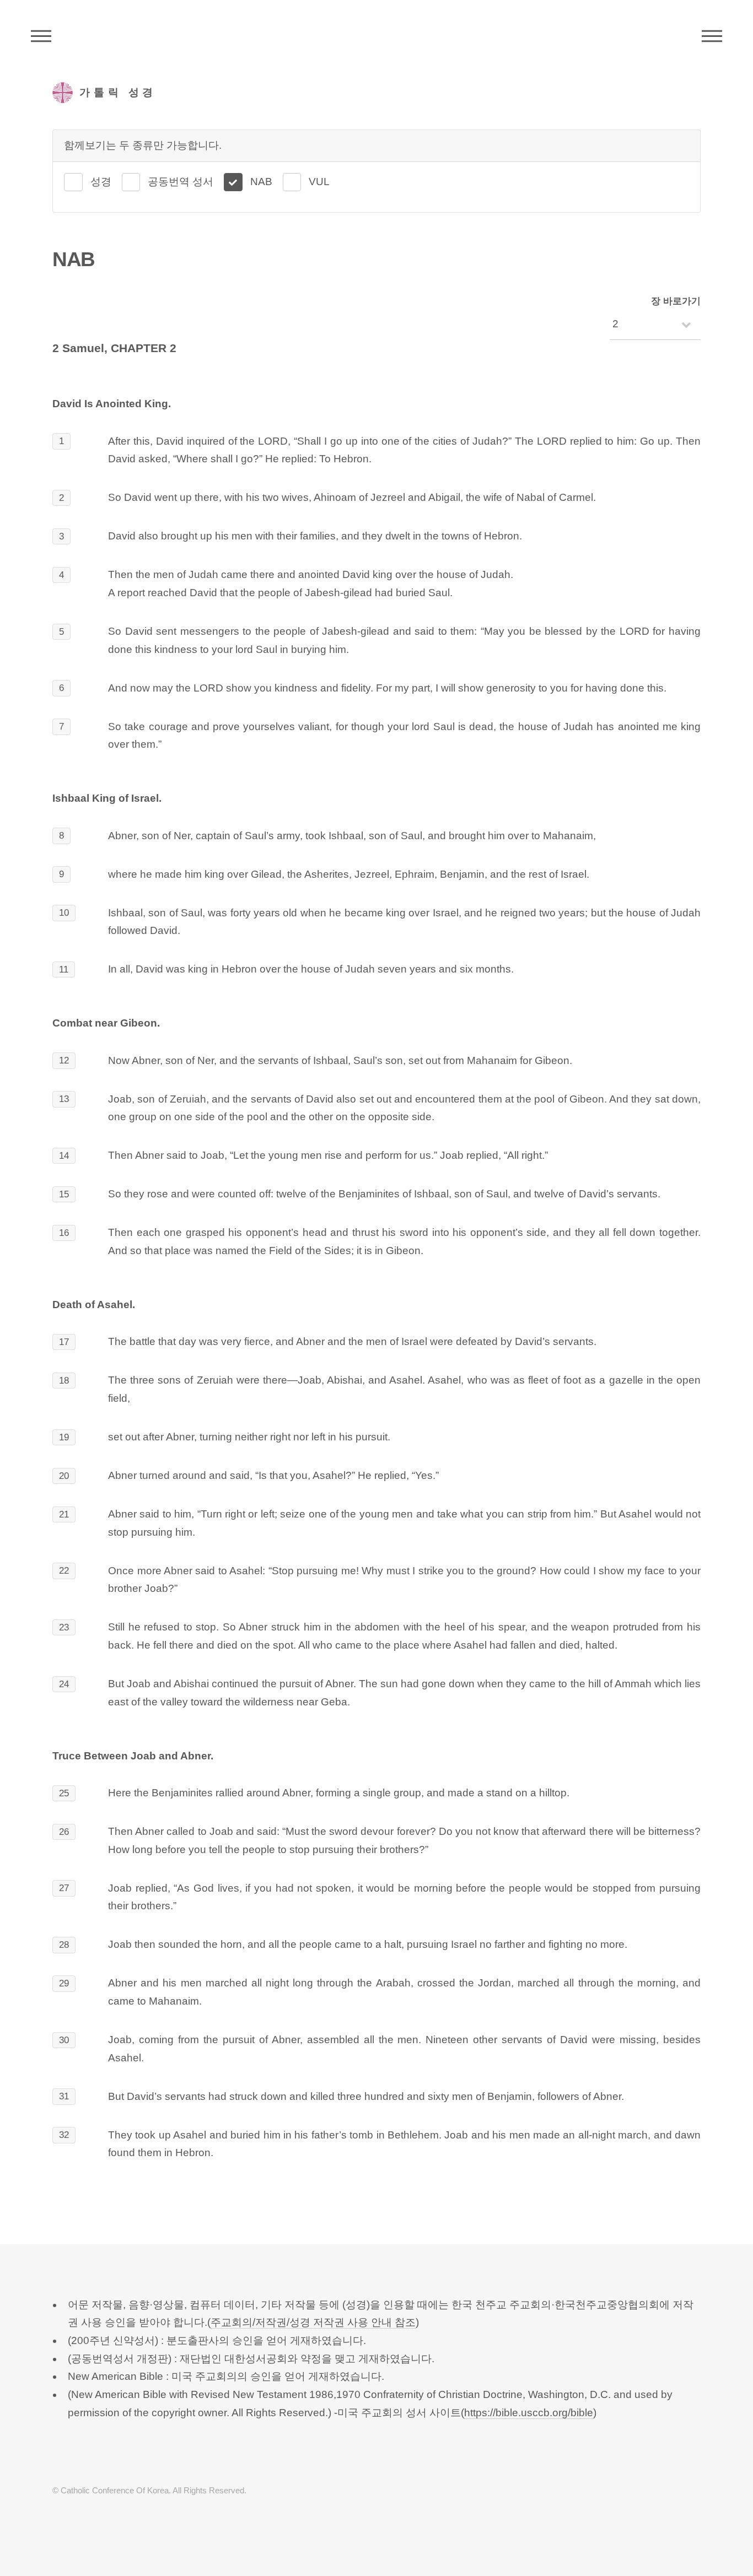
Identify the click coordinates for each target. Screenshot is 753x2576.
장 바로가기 (676, 301)
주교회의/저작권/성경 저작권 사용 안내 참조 (313, 2322)
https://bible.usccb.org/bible (529, 2413)
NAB (261, 182)
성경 (101, 182)
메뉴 (712, 36)
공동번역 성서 (181, 182)
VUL (319, 182)
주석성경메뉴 (41, 36)
